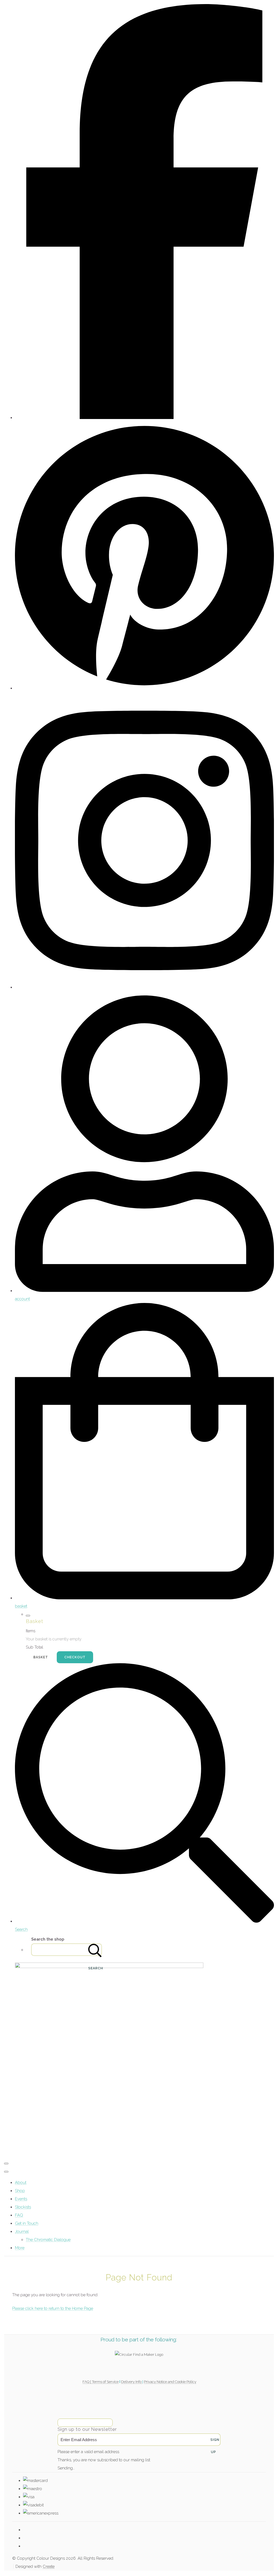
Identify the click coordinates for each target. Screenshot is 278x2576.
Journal (22, 2232)
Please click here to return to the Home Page (53, 2308)
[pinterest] (144, 688)
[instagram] (144, 987)
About (21, 2183)
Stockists (23, 2207)
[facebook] (144, 418)
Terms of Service (105, 2382)
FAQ (19, 2215)
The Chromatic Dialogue (48, 2240)
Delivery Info (132, 2382)
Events (21, 2199)
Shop (20, 2191)
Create (49, 2566)
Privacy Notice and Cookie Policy (170, 2382)
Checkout (75, 1657)
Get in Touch (27, 2223)
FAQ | (87, 2382)
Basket (41, 1657)
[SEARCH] (95, 1950)
